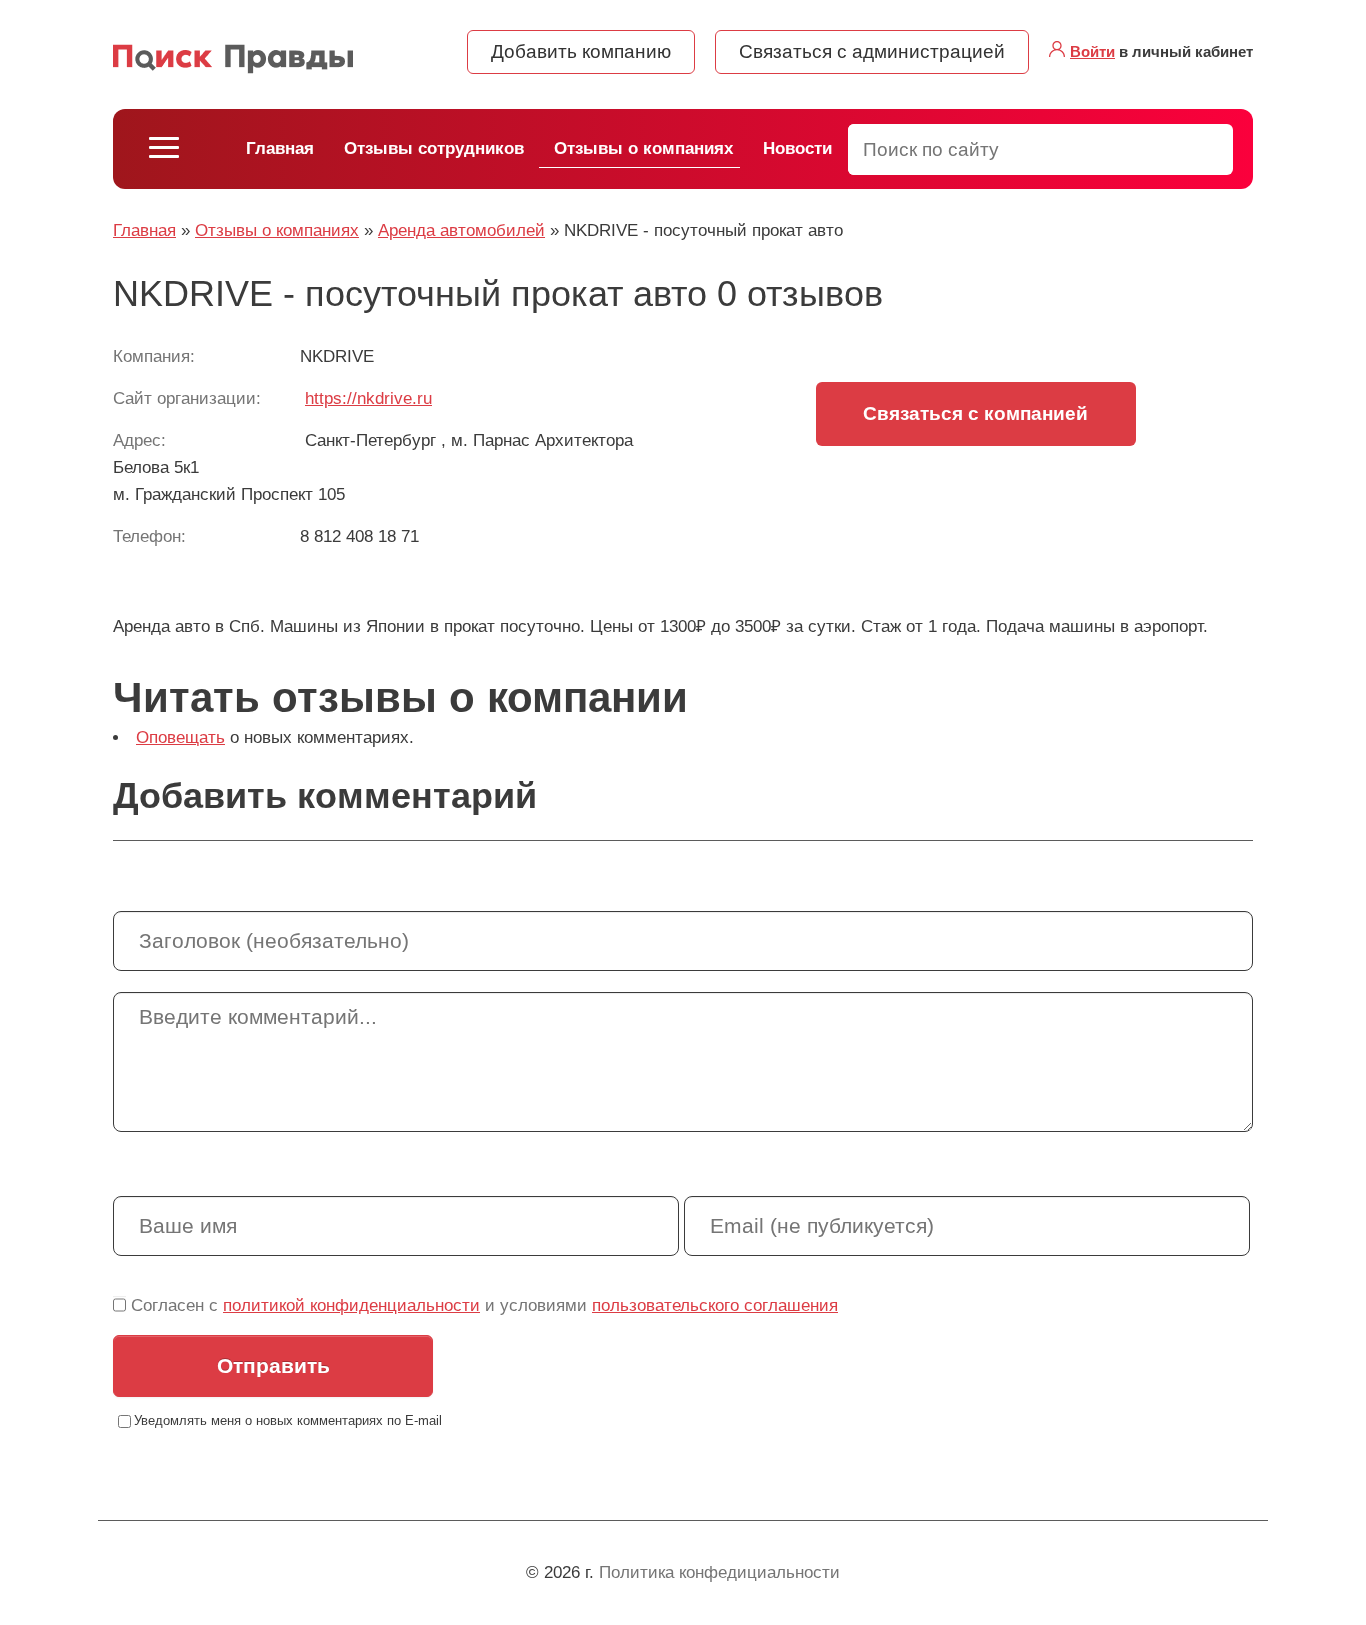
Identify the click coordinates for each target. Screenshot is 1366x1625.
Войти (1092, 51)
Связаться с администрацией (872, 51)
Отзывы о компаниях (643, 148)
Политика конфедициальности (719, 1572)
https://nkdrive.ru (368, 398)
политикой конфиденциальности (351, 1305)
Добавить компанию (581, 51)
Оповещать (180, 737)
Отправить (273, 1365)
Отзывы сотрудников (434, 148)
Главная (280, 148)
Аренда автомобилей (461, 230)
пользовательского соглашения (715, 1305)
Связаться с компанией (975, 413)
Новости (797, 148)
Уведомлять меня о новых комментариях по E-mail (288, 1420)
